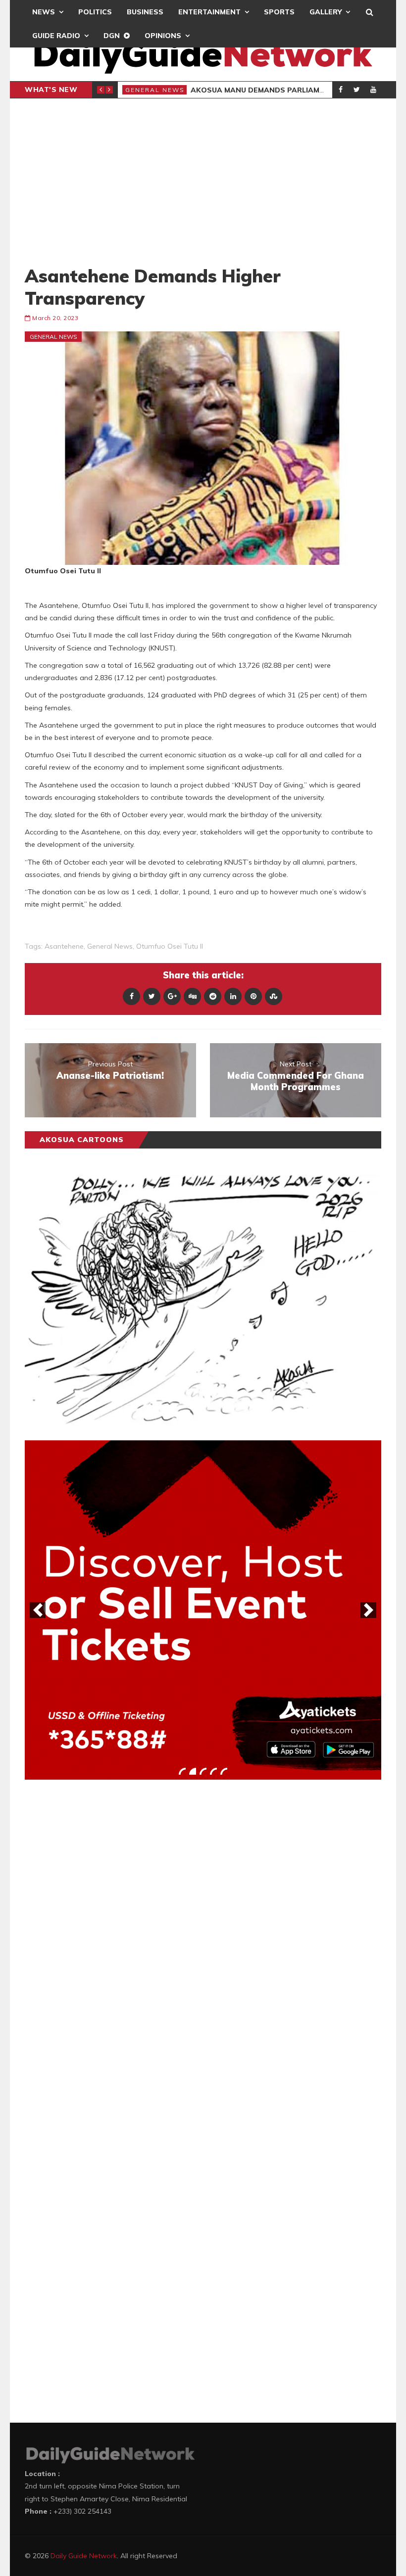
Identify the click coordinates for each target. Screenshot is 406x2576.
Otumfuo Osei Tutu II (170, 946)
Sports (279, 12)
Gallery (326, 12)
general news (110, 946)
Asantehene (64, 946)
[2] (193, 1771)
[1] (182, 1771)
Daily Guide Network (84, 2556)
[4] (213, 1771)
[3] (203, 1771)
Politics (95, 12)
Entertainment (209, 12)
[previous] (38, 1610)
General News (155, 90)
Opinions (163, 36)
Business (145, 12)
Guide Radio (56, 36)
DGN (112, 36)
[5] (224, 1771)
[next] (368, 1610)
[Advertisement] (203, 182)
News (44, 12)
